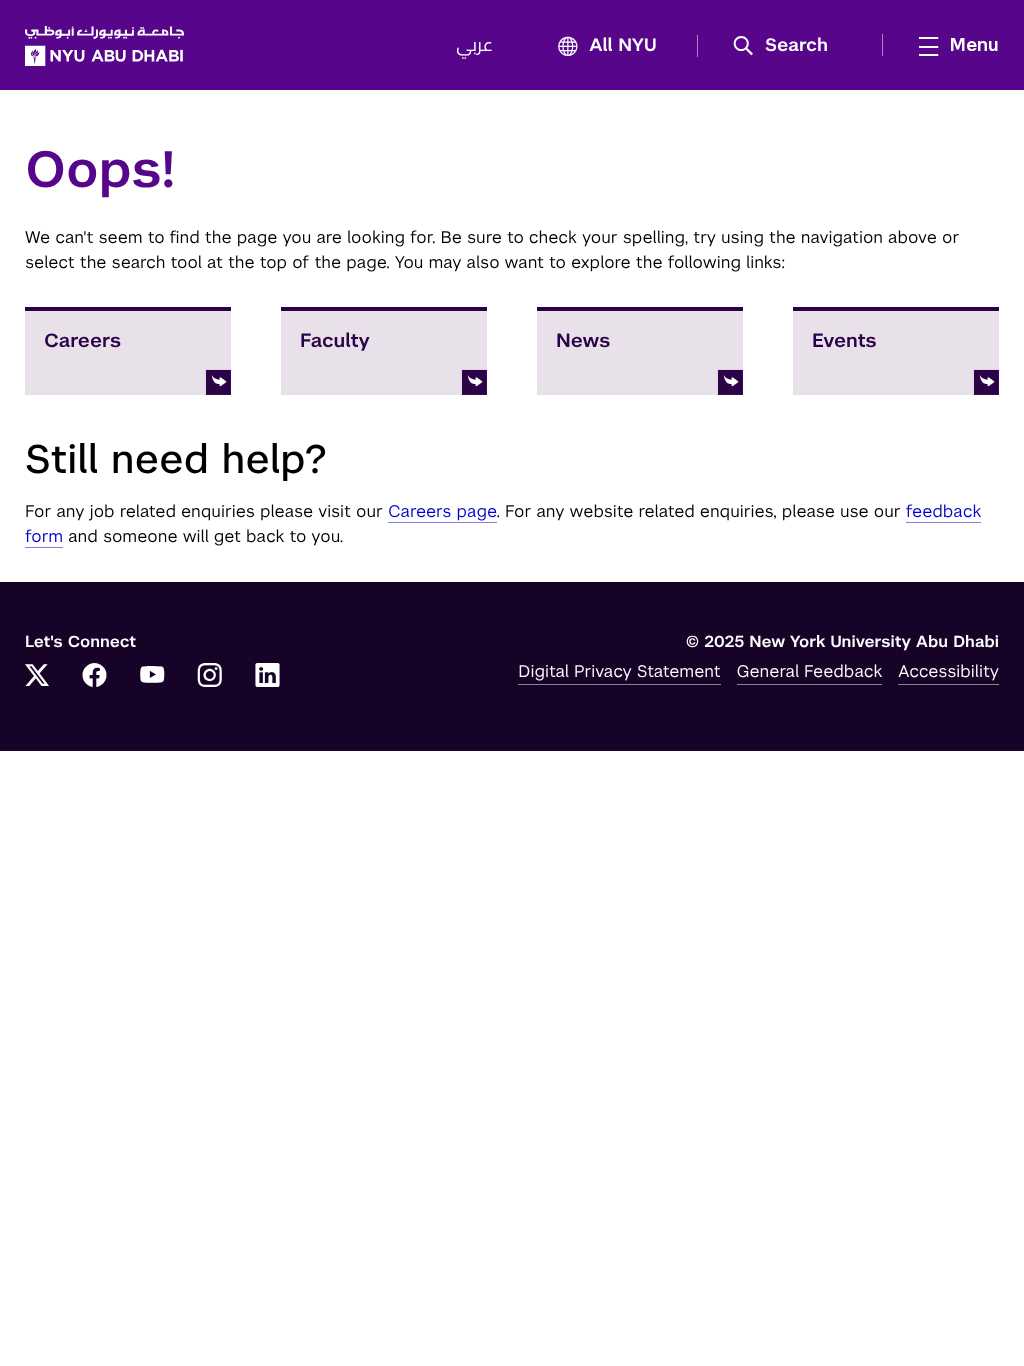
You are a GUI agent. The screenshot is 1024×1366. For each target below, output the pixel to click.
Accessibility (948, 671)
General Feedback (810, 671)
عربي (474, 46)
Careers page (442, 511)
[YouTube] (152, 677)
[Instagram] (210, 677)
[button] (787, 46)
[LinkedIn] (268, 677)
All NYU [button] (623, 46)
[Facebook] (95, 677)
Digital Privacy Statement (619, 671)
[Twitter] (37, 677)
